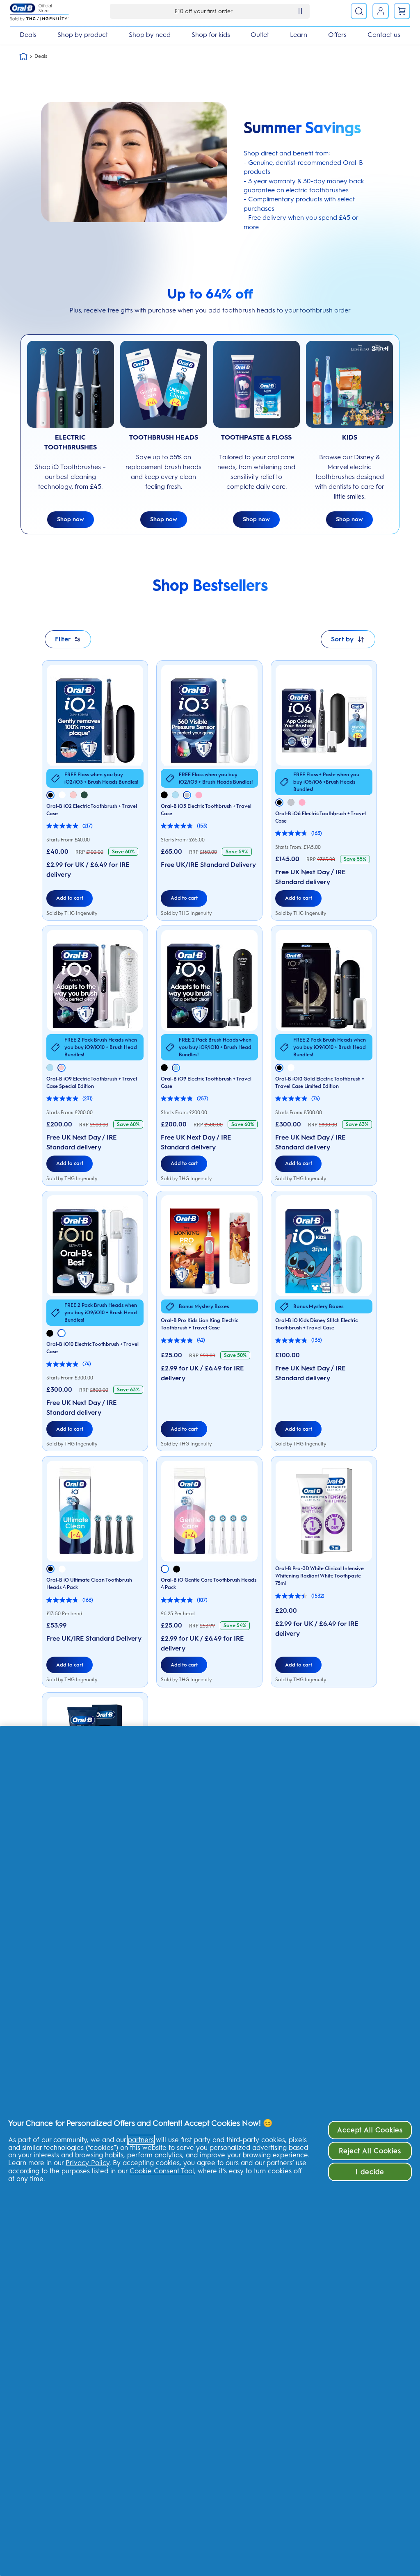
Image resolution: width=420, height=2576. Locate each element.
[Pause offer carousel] (300, 11)
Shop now (71, 519)
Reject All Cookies (370, 2151)
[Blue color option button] (175, 795)
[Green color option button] (84, 795)
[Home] (23, 57)
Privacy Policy (88, 2163)
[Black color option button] (50, 795)
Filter (63, 639)
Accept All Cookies (370, 2130)
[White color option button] (62, 795)
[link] (402, 11)
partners (141, 2140)
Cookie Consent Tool (162, 2171)
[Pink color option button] (73, 795)
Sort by (342, 639)
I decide (370, 2172)
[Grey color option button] (187, 795)
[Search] (359, 11)
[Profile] (381, 11)
